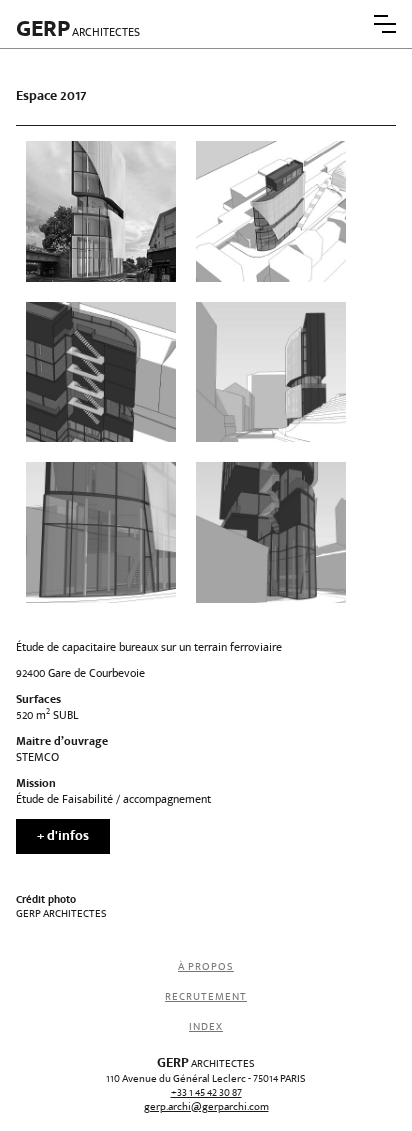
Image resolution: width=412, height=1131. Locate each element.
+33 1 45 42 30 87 (206, 1094)
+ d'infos (63, 837)
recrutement (206, 997)
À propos (206, 967)
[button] (385, 24)
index (206, 1027)
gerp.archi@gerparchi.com (206, 1108)
